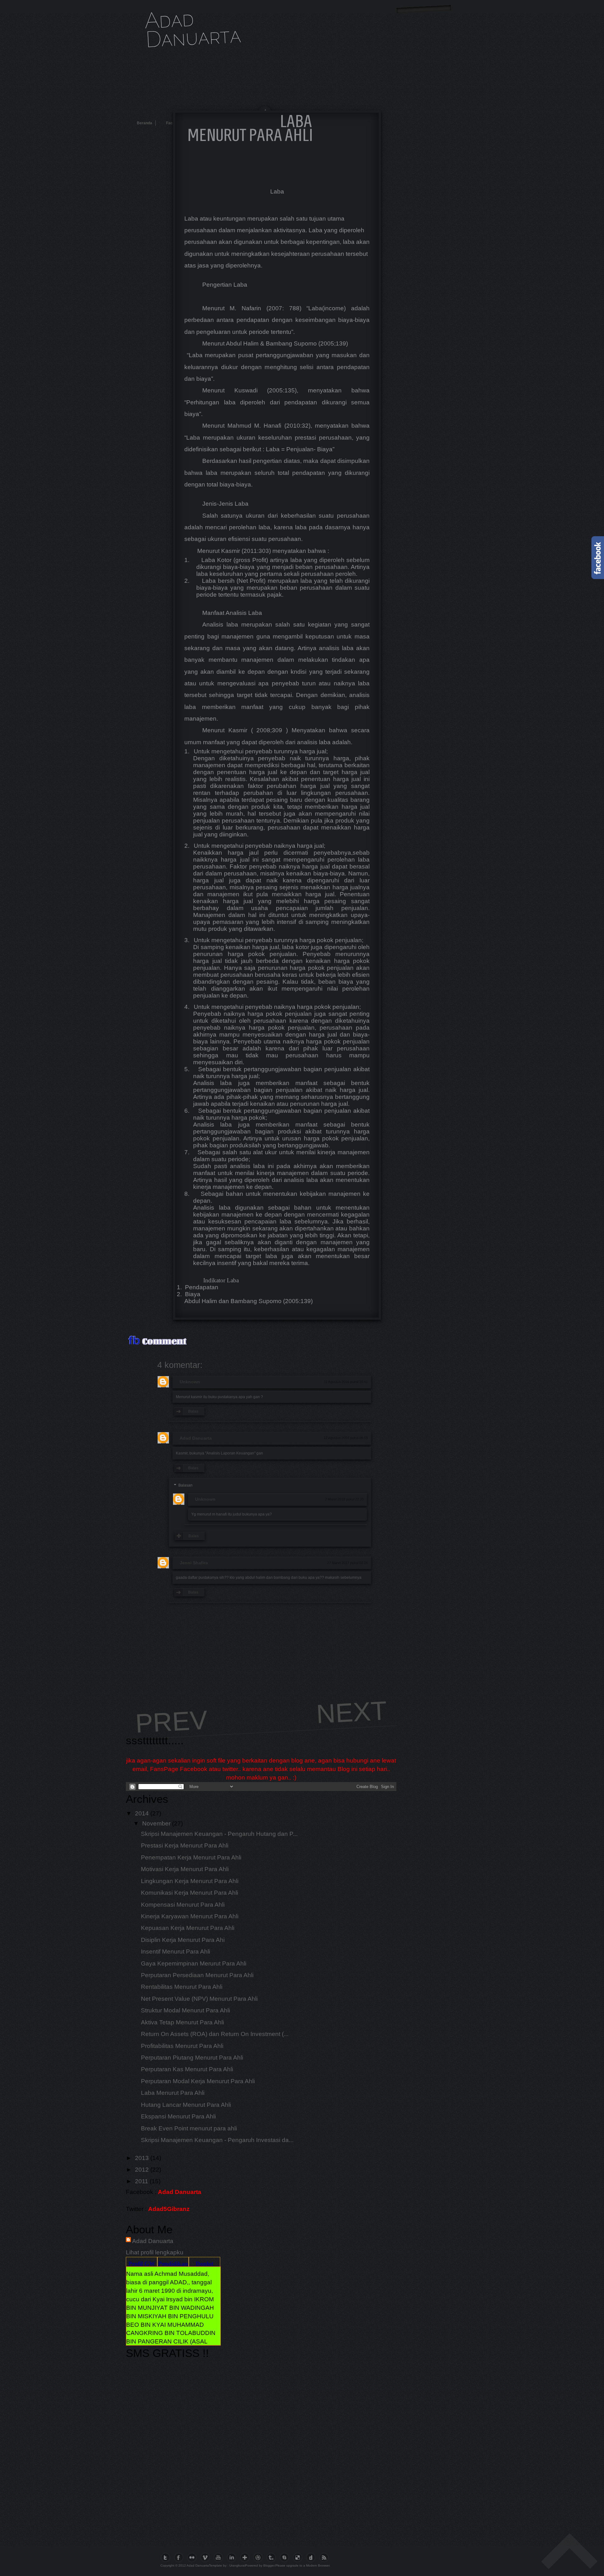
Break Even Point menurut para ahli (189, 2128)
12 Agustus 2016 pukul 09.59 (346, 1438)
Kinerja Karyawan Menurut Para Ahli (190, 1916)
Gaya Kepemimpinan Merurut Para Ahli (194, 1963)
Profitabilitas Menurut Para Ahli (182, 2046)
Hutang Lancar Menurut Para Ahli (186, 2105)
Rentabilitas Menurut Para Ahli (182, 1987)
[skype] (286, 2557)
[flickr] (193, 2557)
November (156, 1823)
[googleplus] (246, 2557)
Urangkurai (237, 2565)
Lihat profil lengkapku (155, 2252)
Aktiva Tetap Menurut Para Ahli (182, 2022)
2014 (142, 1813)
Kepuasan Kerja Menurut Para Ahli (188, 1928)
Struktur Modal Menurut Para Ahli (185, 2010)
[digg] (312, 2557)
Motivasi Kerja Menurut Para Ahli (185, 1869)
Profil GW (142, 2264)
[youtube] (220, 2557)
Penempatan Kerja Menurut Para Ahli (191, 1857)
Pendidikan (173, 2264)
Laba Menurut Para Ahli (173, 2093)
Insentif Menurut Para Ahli (176, 1952)
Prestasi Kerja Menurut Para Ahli (185, 1845)
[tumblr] (273, 2557)
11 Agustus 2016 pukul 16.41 (346, 1382)
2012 (142, 2170)
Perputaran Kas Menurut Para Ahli (187, 2069)
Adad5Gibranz (169, 2209)
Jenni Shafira (194, 1563)
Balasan (185, 1485)
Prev (171, 1722)
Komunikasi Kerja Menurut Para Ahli (190, 1893)
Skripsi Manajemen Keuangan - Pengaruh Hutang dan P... (219, 1834)
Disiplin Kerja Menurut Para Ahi (183, 1940)
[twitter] (167, 2557)
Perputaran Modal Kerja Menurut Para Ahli (198, 2081)
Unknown (190, 1382)
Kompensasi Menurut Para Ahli (183, 1905)
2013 (142, 2158)
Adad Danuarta (193, 27)
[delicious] (299, 2557)
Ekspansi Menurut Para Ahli (178, 2116)
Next (352, 1712)
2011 (142, 2181)
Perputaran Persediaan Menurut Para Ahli (197, 1975)
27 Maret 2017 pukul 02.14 (347, 1563)
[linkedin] (233, 2557)
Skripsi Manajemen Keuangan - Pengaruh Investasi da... (217, 2140)
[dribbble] (260, 2557)
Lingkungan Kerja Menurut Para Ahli (190, 1881)
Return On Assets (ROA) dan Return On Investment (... (215, 2034)
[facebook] (180, 2557)
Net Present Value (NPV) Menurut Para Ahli (199, 1999)
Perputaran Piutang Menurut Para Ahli (192, 2058)
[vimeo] (207, 2557)
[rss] (326, 2557)
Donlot (204, 2264)
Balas (193, 1411)
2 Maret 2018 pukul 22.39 (344, 1499)
